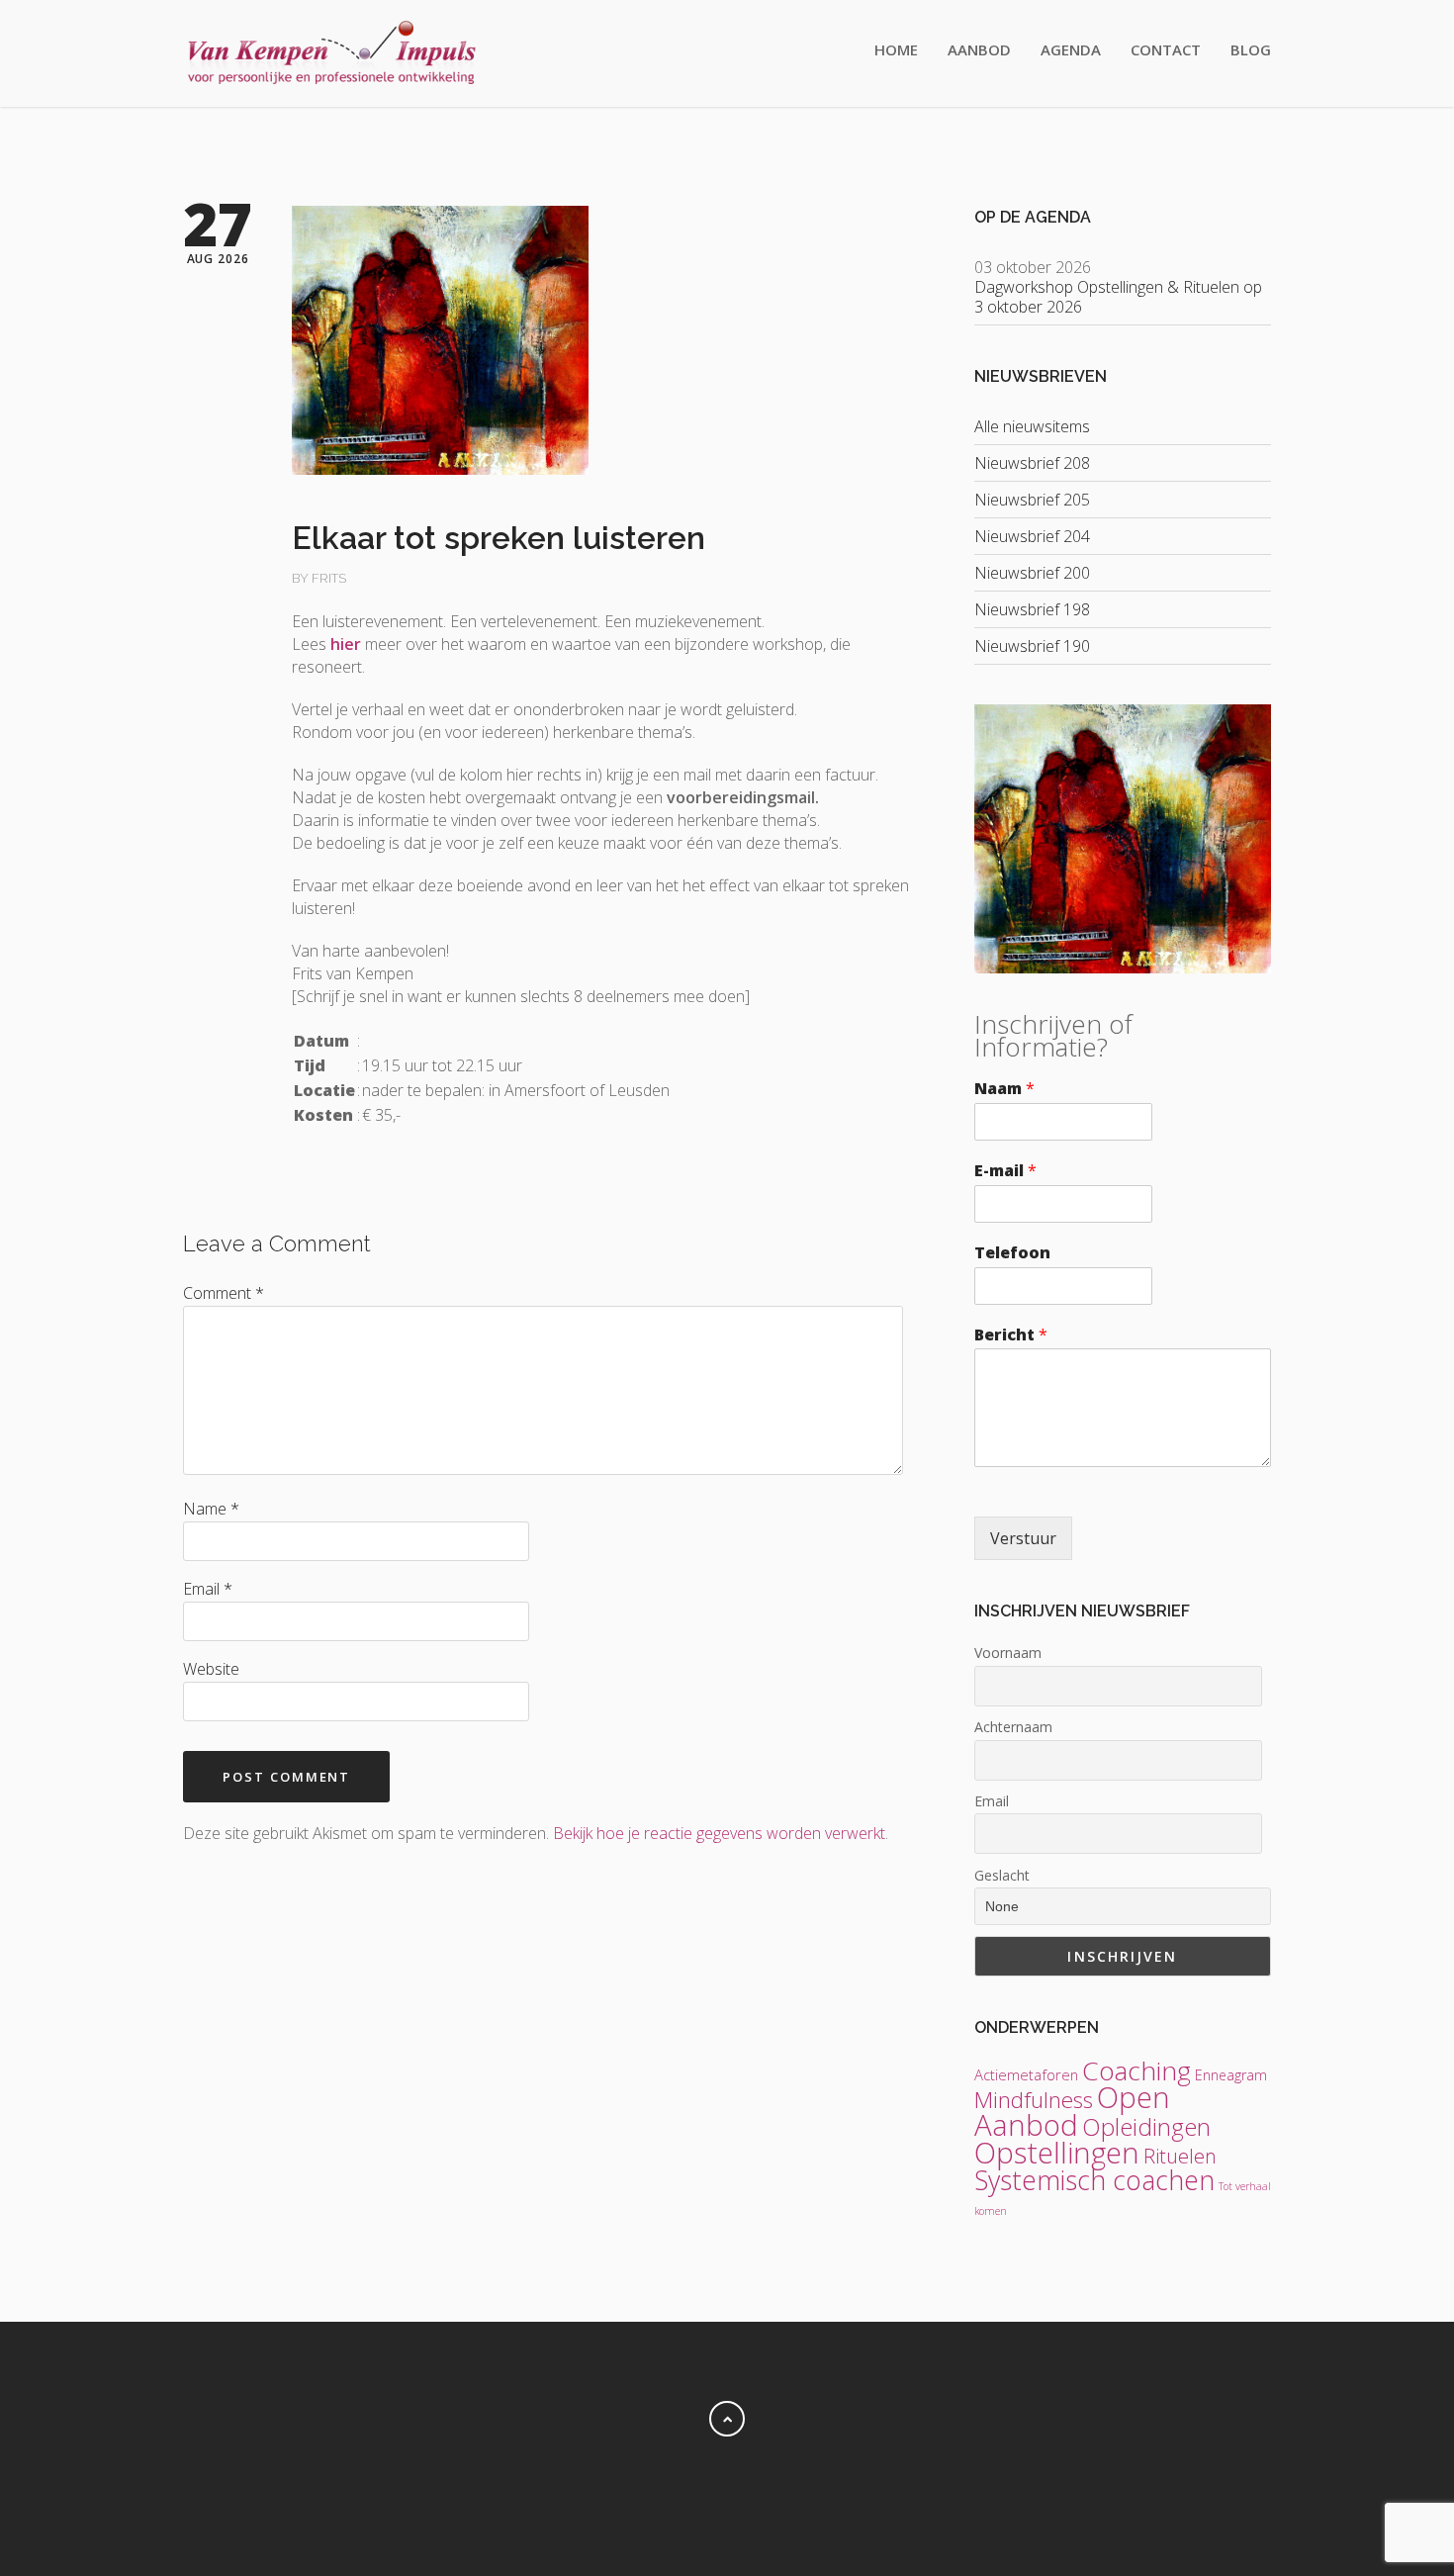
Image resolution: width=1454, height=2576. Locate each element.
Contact (1166, 49)
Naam (1004, 1089)
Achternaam (1013, 1727)
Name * (211, 1509)
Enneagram (1231, 2075)
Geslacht (1002, 1875)
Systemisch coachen (1094, 2180)
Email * (208, 1589)
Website (211, 1669)
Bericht (1011, 1335)
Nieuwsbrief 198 (1032, 609)
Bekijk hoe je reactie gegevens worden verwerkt (719, 1833)
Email (992, 1801)
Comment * (224, 1293)
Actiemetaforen (1026, 2074)
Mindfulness (1034, 2100)
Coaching (1136, 2070)
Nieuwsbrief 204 (1032, 536)
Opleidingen (1146, 2126)
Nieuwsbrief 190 (1032, 646)
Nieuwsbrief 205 (1032, 500)
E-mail (1005, 1171)
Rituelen (1180, 2156)
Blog (1251, 49)
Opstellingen (1057, 2153)
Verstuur (1023, 1538)
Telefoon (1012, 1253)
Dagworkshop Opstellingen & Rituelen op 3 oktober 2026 (1118, 297)
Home (896, 49)
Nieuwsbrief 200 (1032, 573)
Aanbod (979, 49)
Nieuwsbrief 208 (1032, 463)
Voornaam (1008, 1653)
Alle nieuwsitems (1032, 426)
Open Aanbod (1072, 2111)
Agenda (1071, 49)
